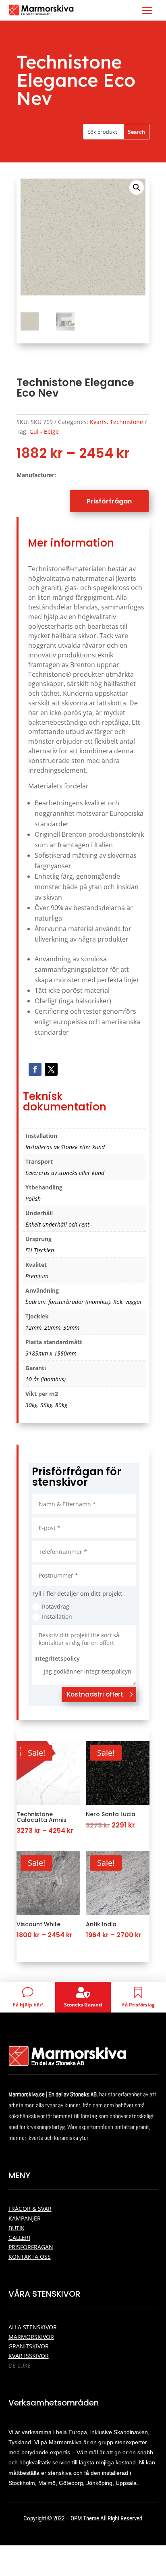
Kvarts (98, 422)
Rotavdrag (56, 1606)
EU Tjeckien (40, 1250)
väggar (134, 1302)
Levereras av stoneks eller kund (65, 1173)
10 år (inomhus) (46, 1379)
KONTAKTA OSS (30, 2257)
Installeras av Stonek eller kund (65, 1147)
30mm (71, 1328)
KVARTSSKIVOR (29, 2356)
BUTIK (17, 2228)
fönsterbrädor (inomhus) (79, 1302)
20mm (52, 1328)
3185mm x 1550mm (51, 1353)
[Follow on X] (51, 1069)
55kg (46, 1405)
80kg (61, 1405)
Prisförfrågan (109, 501)
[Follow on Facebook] (35, 1069)
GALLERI (19, 2238)
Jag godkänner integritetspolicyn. (88, 1671)
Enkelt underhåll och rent (57, 1224)
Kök (118, 1302)
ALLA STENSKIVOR (33, 2327)
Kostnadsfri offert (95, 1694)
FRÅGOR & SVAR (30, 2209)
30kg (31, 1405)
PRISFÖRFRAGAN (31, 2247)
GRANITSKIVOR (29, 2346)
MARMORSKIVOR (31, 2337)
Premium (37, 1276)
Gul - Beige (44, 431)
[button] (137, 187)
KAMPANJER (25, 2218)
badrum (35, 1302)
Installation (57, 1616)
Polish (33, 1199)
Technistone (127, 422)
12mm (33, 1328)
